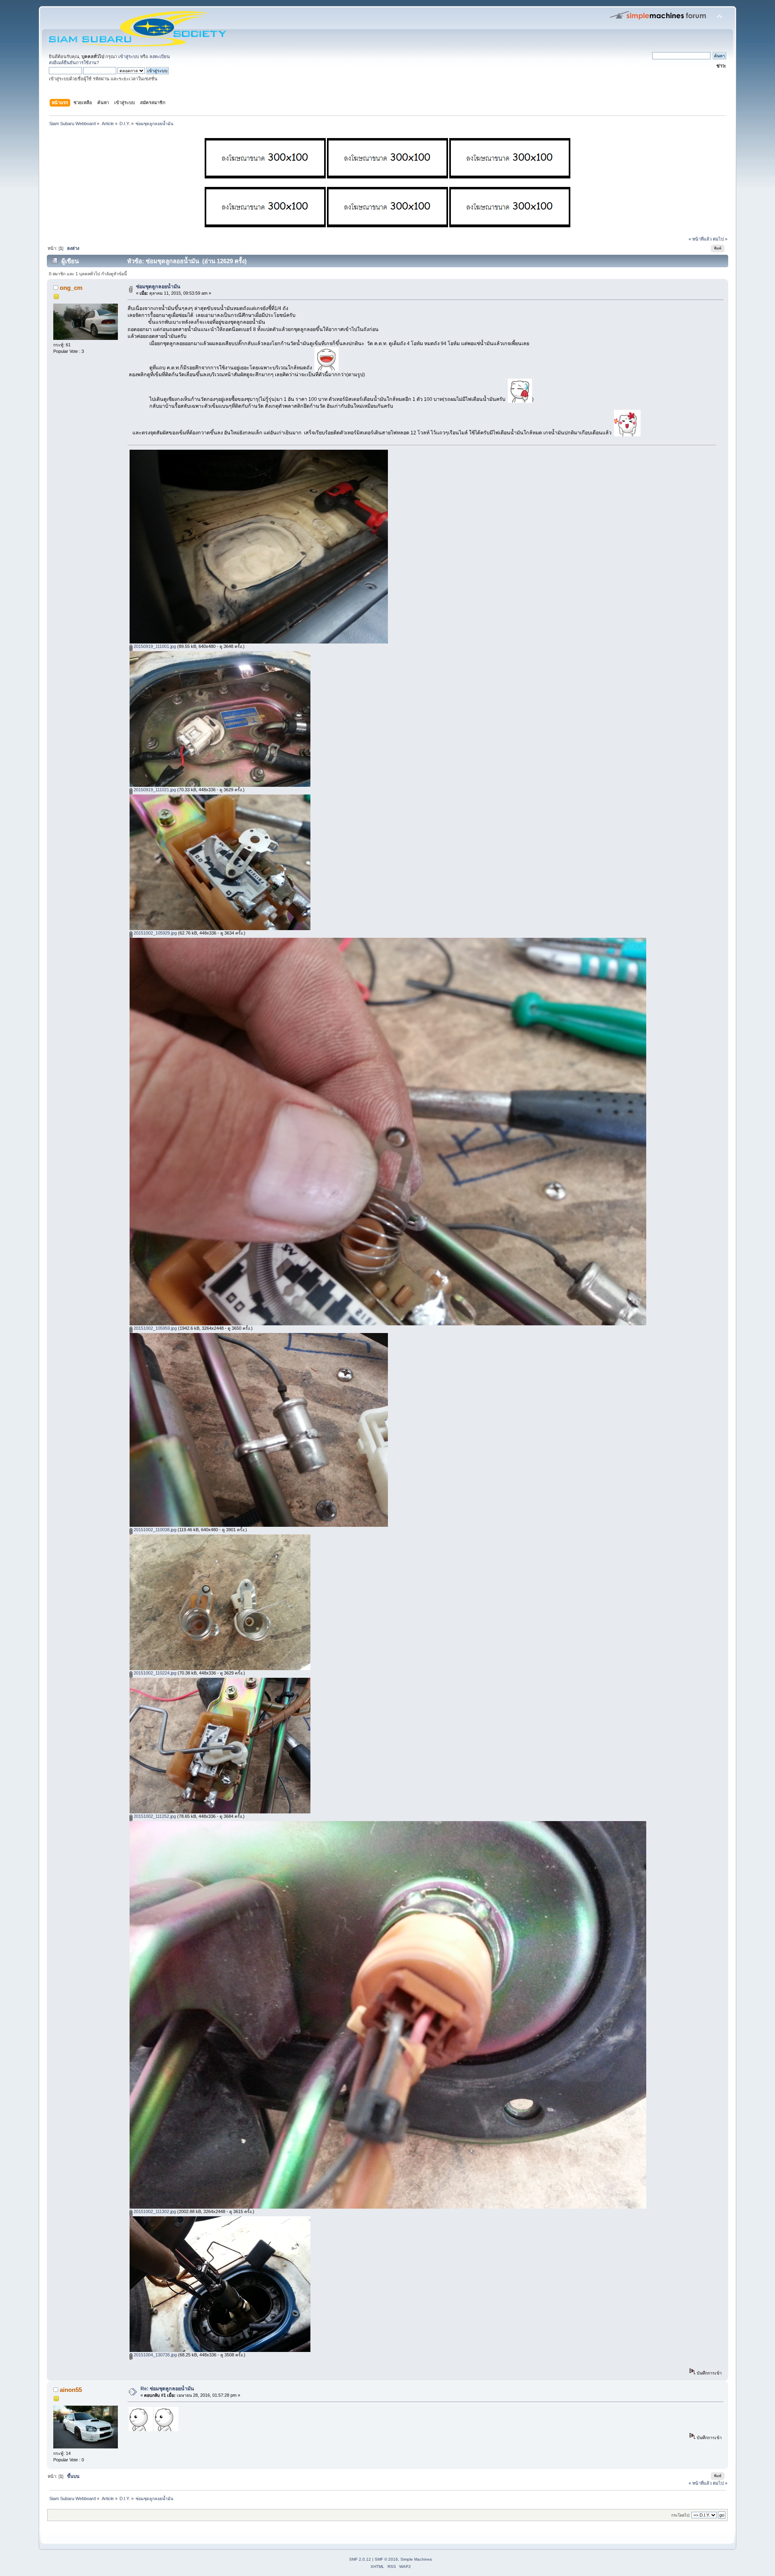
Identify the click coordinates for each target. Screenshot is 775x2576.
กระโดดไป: (681, 2515)
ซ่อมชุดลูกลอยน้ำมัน (158, 287)
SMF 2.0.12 (360, 2559)
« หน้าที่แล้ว (700, 239)
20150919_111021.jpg (154, 790)
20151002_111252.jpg (154, 1816)
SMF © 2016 (386, 2559)
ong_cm (71, 288)
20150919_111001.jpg (154, 646)
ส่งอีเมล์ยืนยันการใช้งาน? (74, 63)
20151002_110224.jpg (154, 1673)
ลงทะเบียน (160, 57)
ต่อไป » (720, 239)
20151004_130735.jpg (155, 2355)
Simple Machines (416, 2559)
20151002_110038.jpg (154, 1530)
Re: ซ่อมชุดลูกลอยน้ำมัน (167, 2389)
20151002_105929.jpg (155, 933)
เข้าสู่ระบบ (129, 57)
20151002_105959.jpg (155, 1328)
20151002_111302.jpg (154, 2211)
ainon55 (71, 2390)
